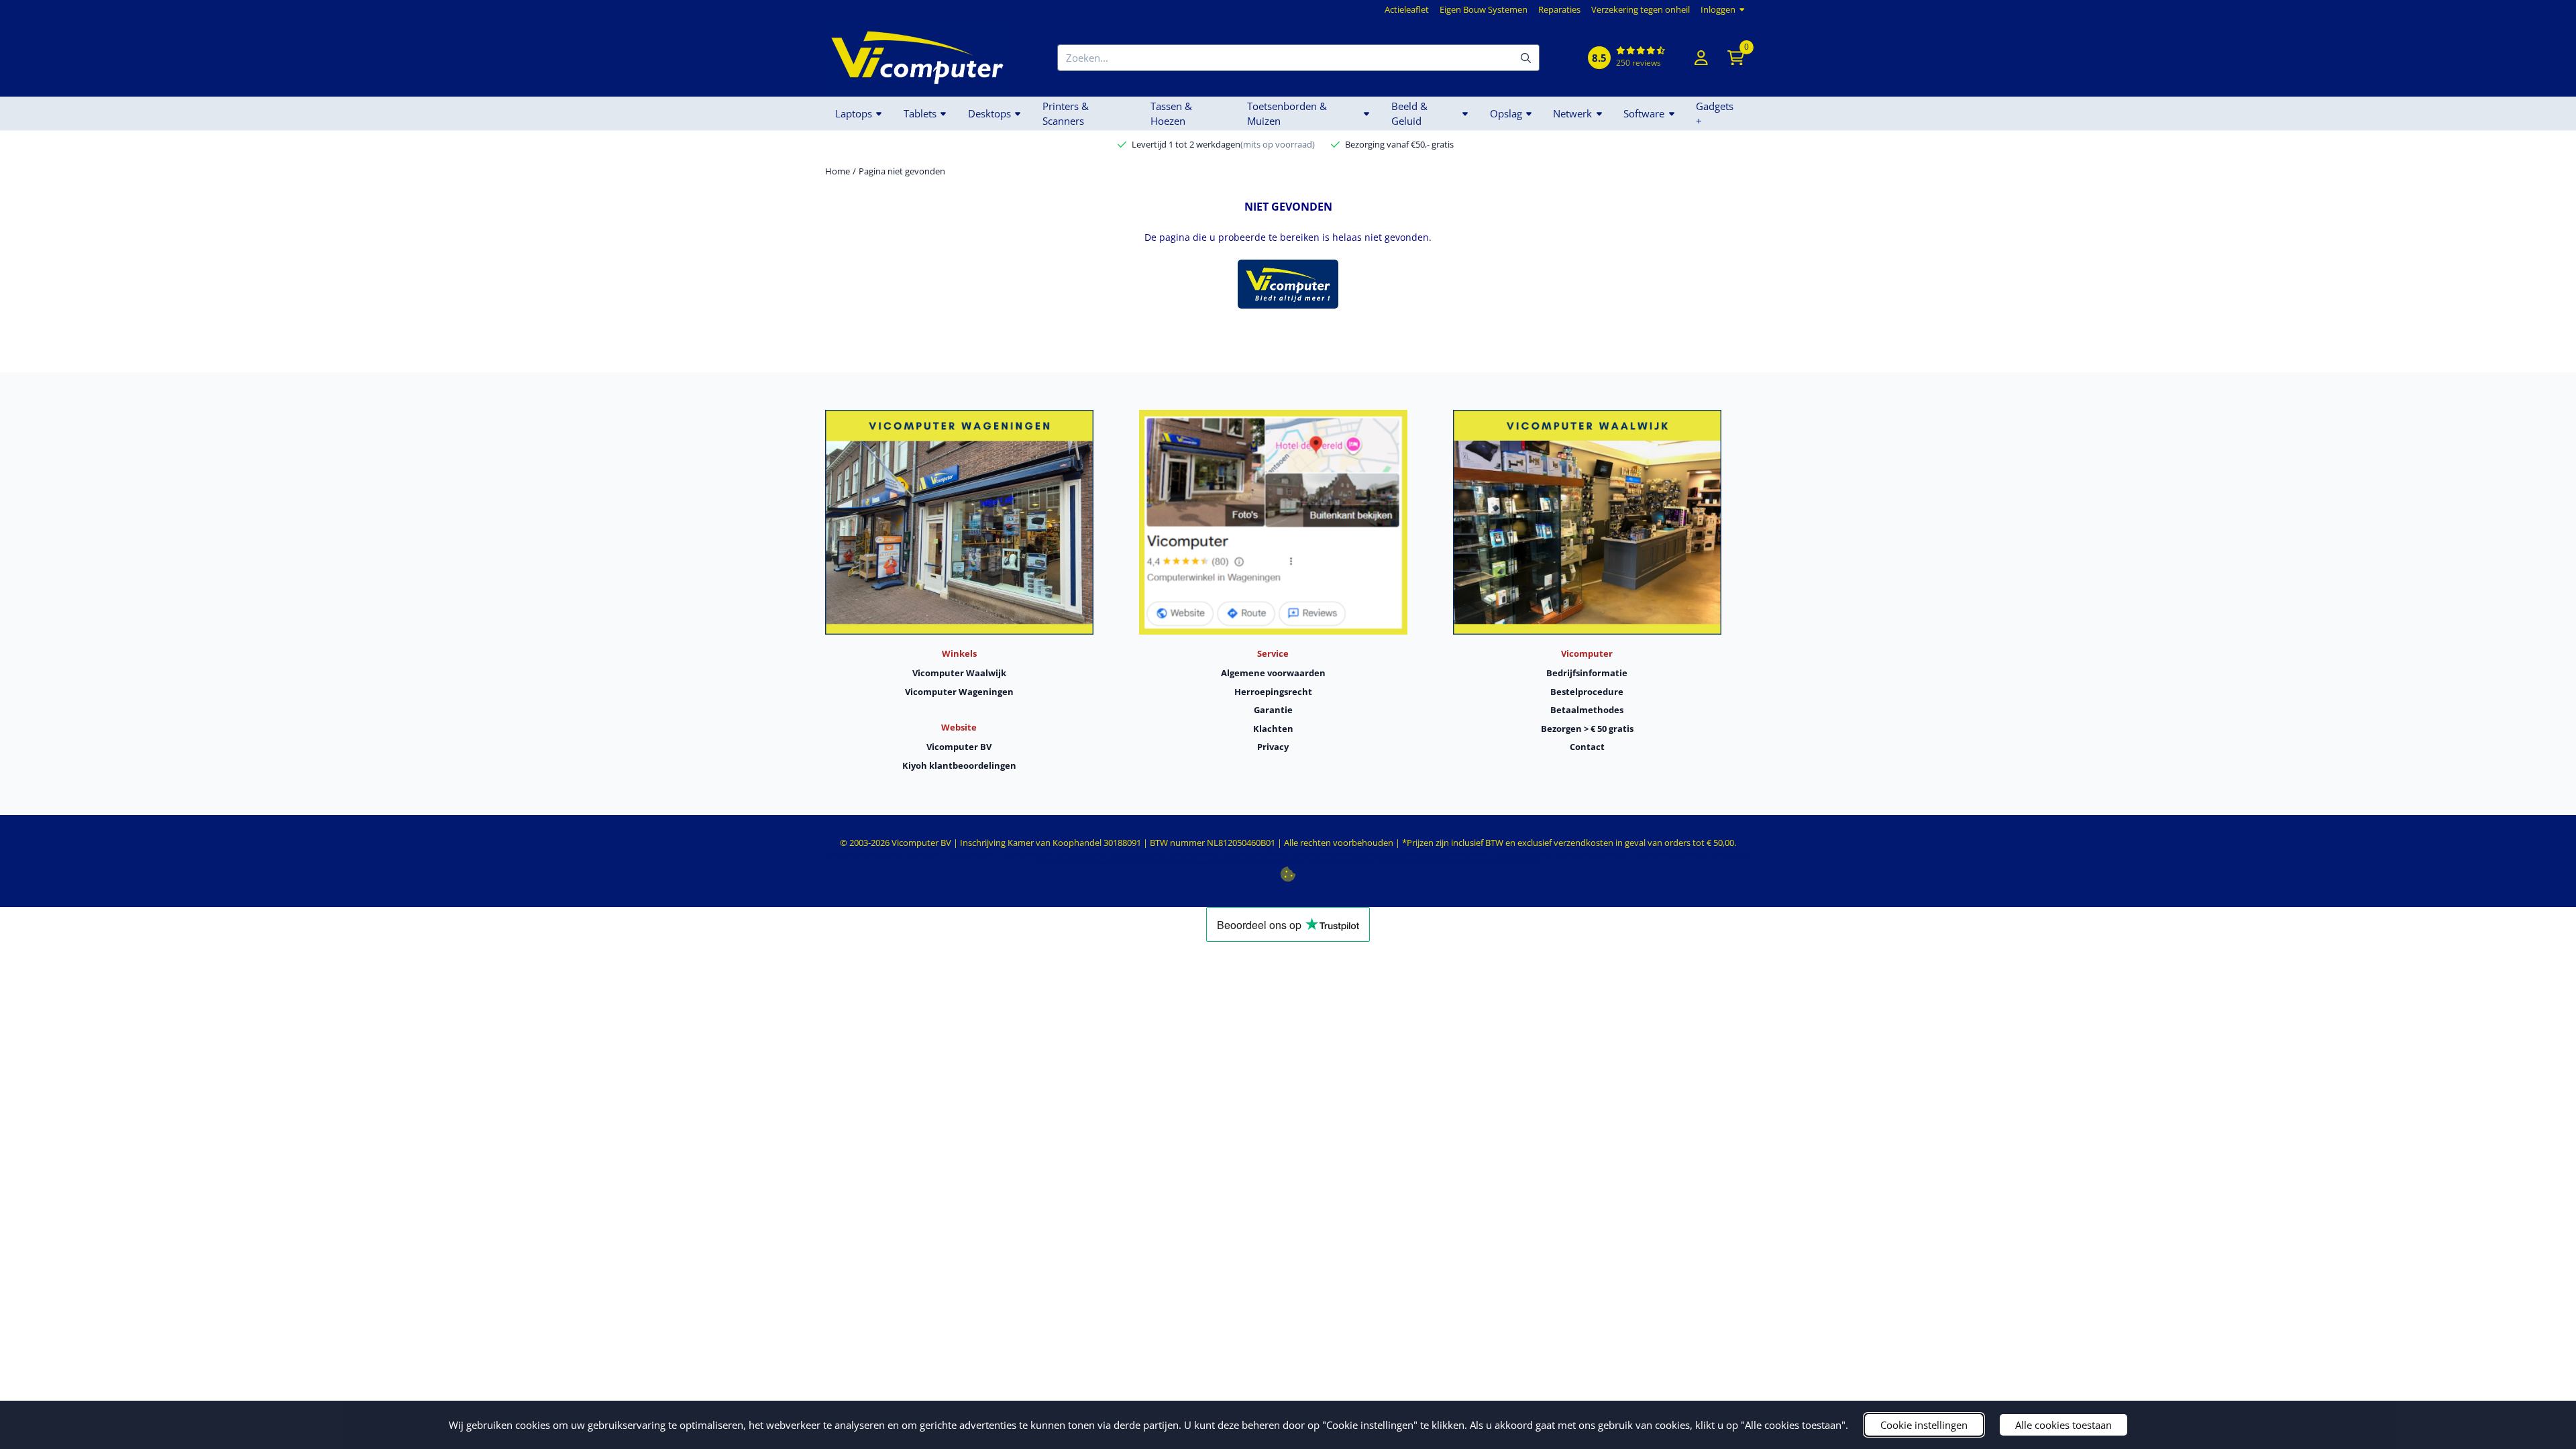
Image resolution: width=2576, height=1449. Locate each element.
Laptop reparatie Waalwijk (1456, 854)
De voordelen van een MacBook (1265, 862)
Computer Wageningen (1522, 854)
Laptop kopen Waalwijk (1390, 854)
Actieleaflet (1407, 9)
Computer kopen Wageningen (1108, 862)
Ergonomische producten (1343, 862)
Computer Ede (922, 854)
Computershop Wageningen (1592, 854)
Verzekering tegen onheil (1641, 9)
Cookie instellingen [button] (1924, 1425)
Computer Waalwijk (1193, 854)
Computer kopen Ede (1136, 854)
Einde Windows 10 (1519, 862)
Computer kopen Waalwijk (1255, 854)
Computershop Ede (970, 854)
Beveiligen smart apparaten (1185, 862)
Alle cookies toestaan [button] (2063, 1425)
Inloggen (1718, 9)
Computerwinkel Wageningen (1670, 854)
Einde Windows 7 (1469, 862)
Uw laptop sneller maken (1411, 862)
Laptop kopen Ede (1081, 854)
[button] (1701, 58)
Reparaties (1559, 9)
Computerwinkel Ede (1026, 854)
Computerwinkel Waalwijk (1325, 854)
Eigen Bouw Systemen (1484, 9)
